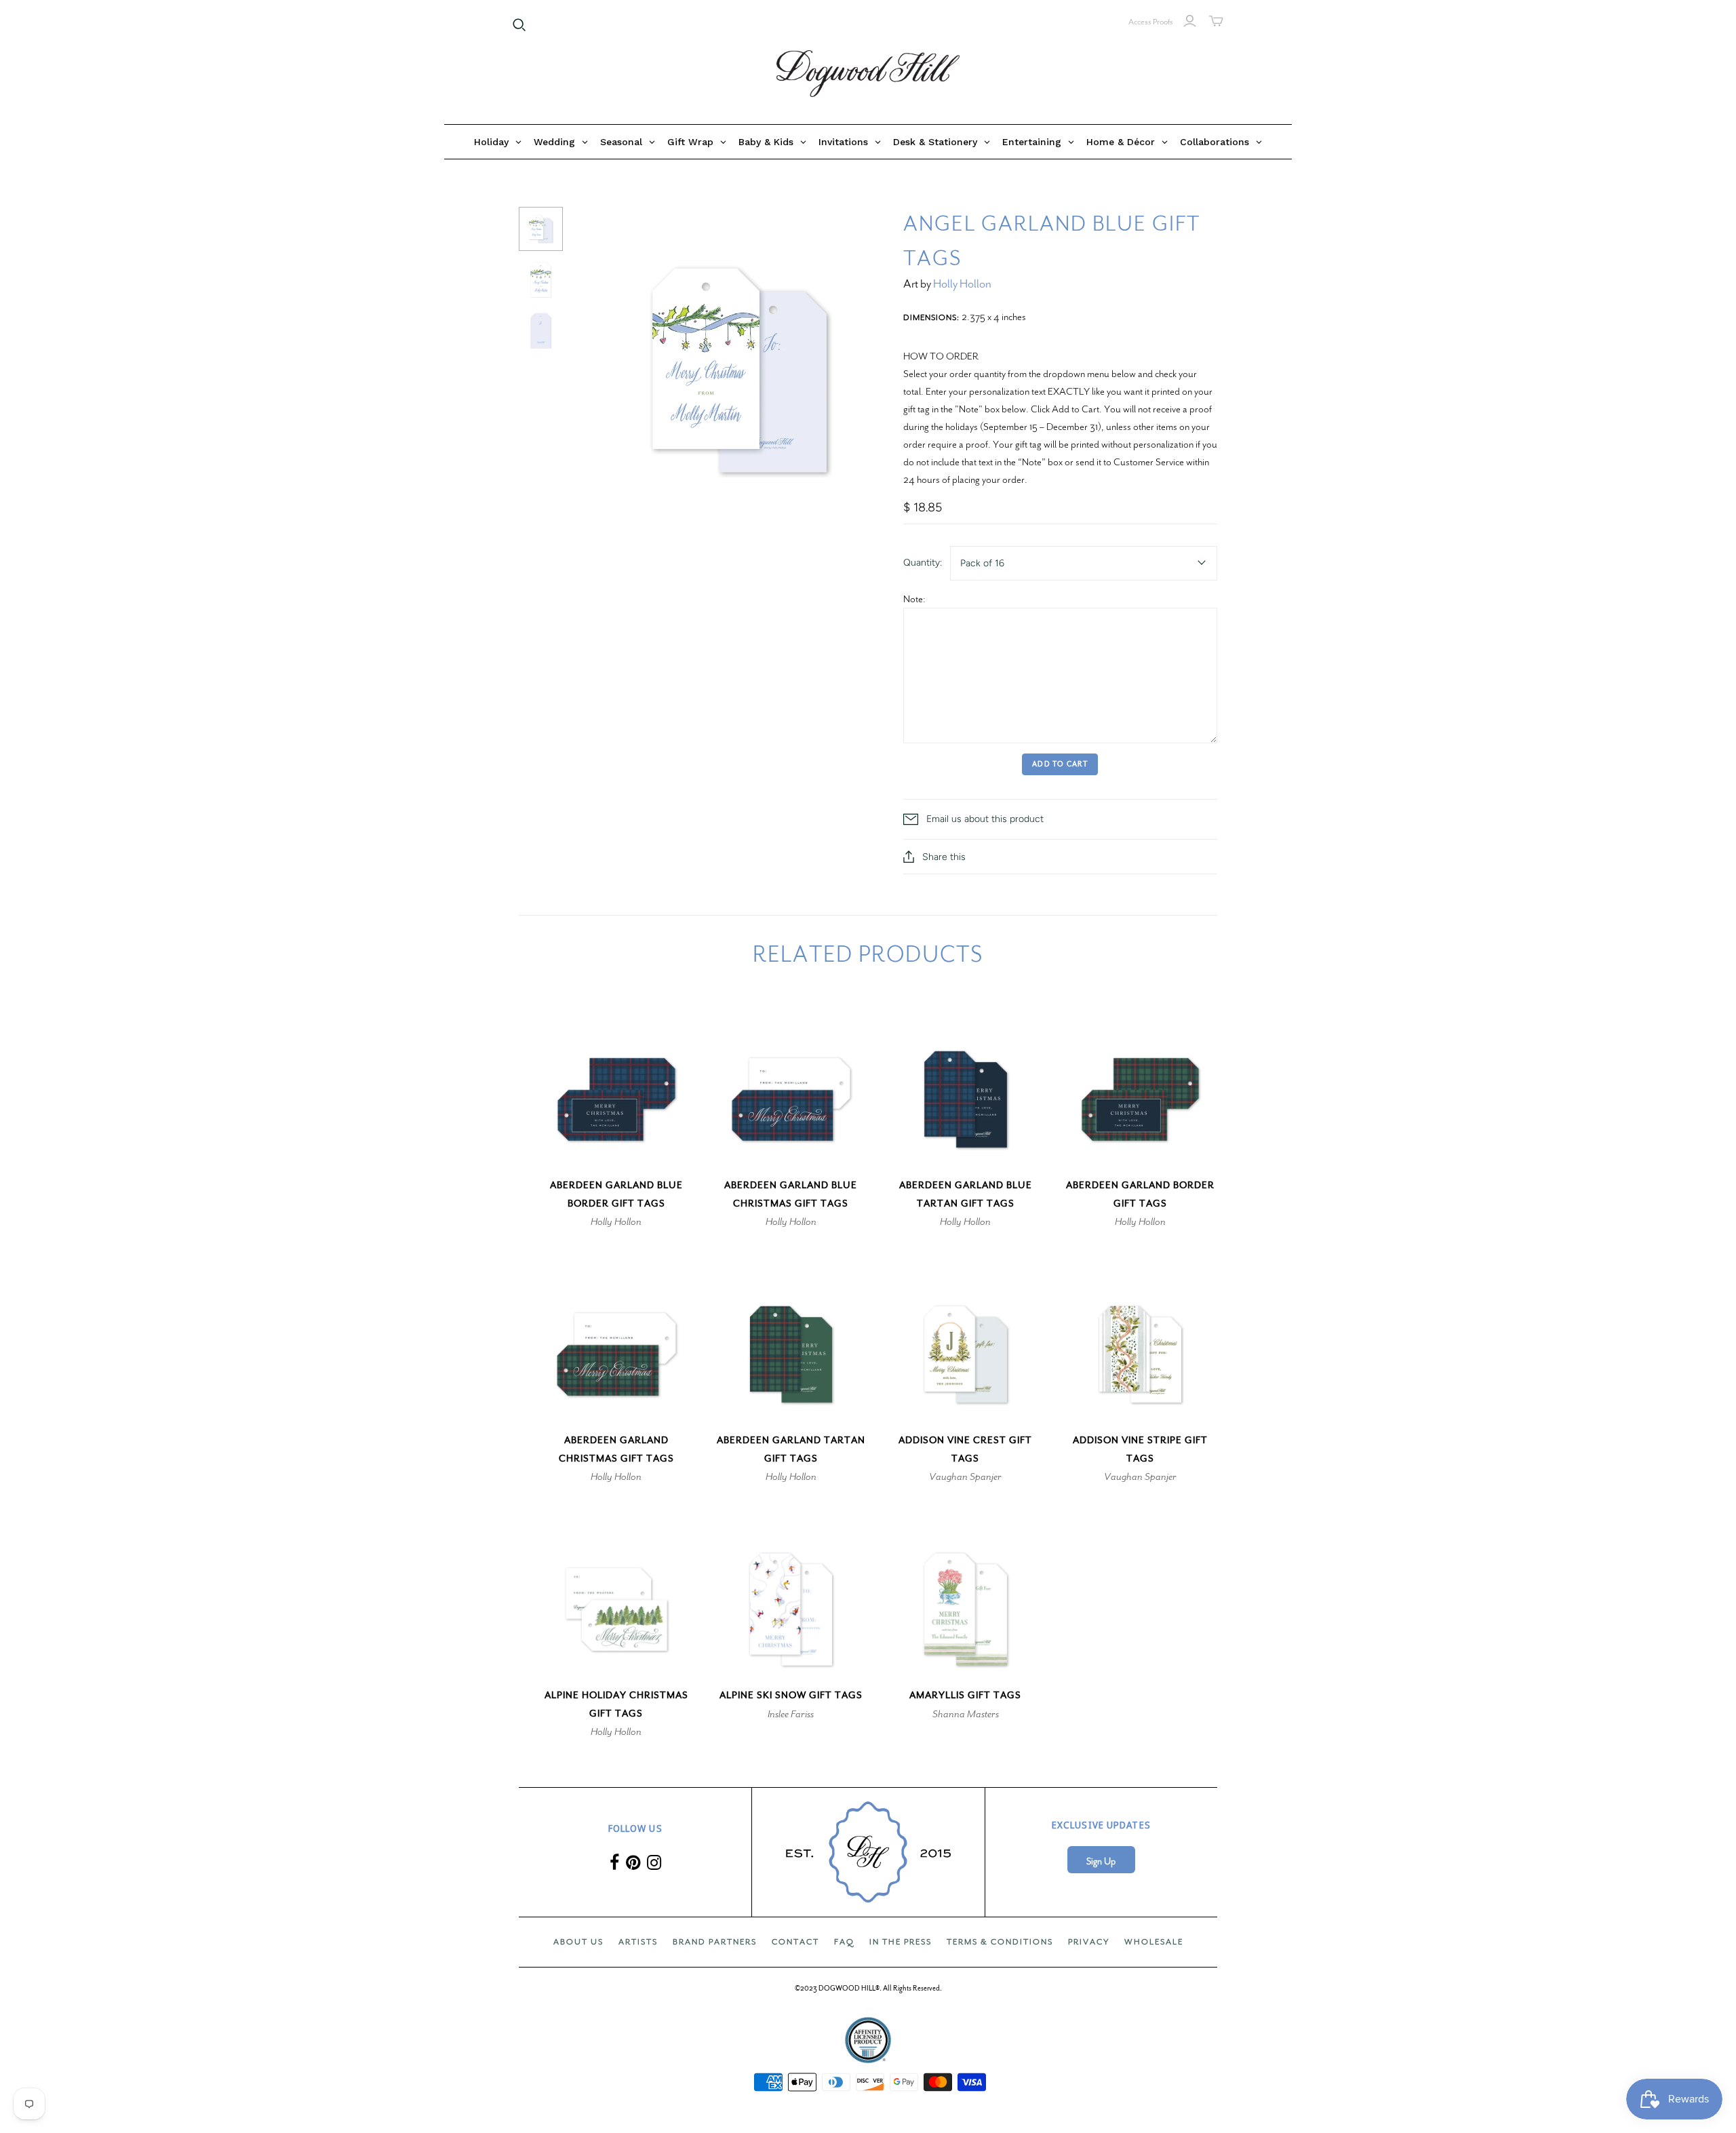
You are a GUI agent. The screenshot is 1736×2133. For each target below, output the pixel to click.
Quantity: (923, 563)
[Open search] (519, 25)
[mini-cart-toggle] (1216, 21)
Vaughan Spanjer (965, 1476)
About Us (578, 1942)
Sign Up (1101, 1861)
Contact (795, 1942)
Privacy (1089, 1942)
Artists (638, 1942)
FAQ (844, 1942)
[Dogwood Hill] (868, 74)
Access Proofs (1151, 22)
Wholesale (1154, 1942)
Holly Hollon (962, 284)
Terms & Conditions (1000, 1942)
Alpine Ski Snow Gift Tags (791, 1695)
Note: (914, 599)
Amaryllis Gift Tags (965, 1695)
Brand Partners (715, 1942)
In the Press (901, 1942)
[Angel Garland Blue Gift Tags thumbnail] (541, 229)
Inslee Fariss (791, 1714)
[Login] (1190, 21)
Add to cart (1060, 764)
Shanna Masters (966, 1714)
